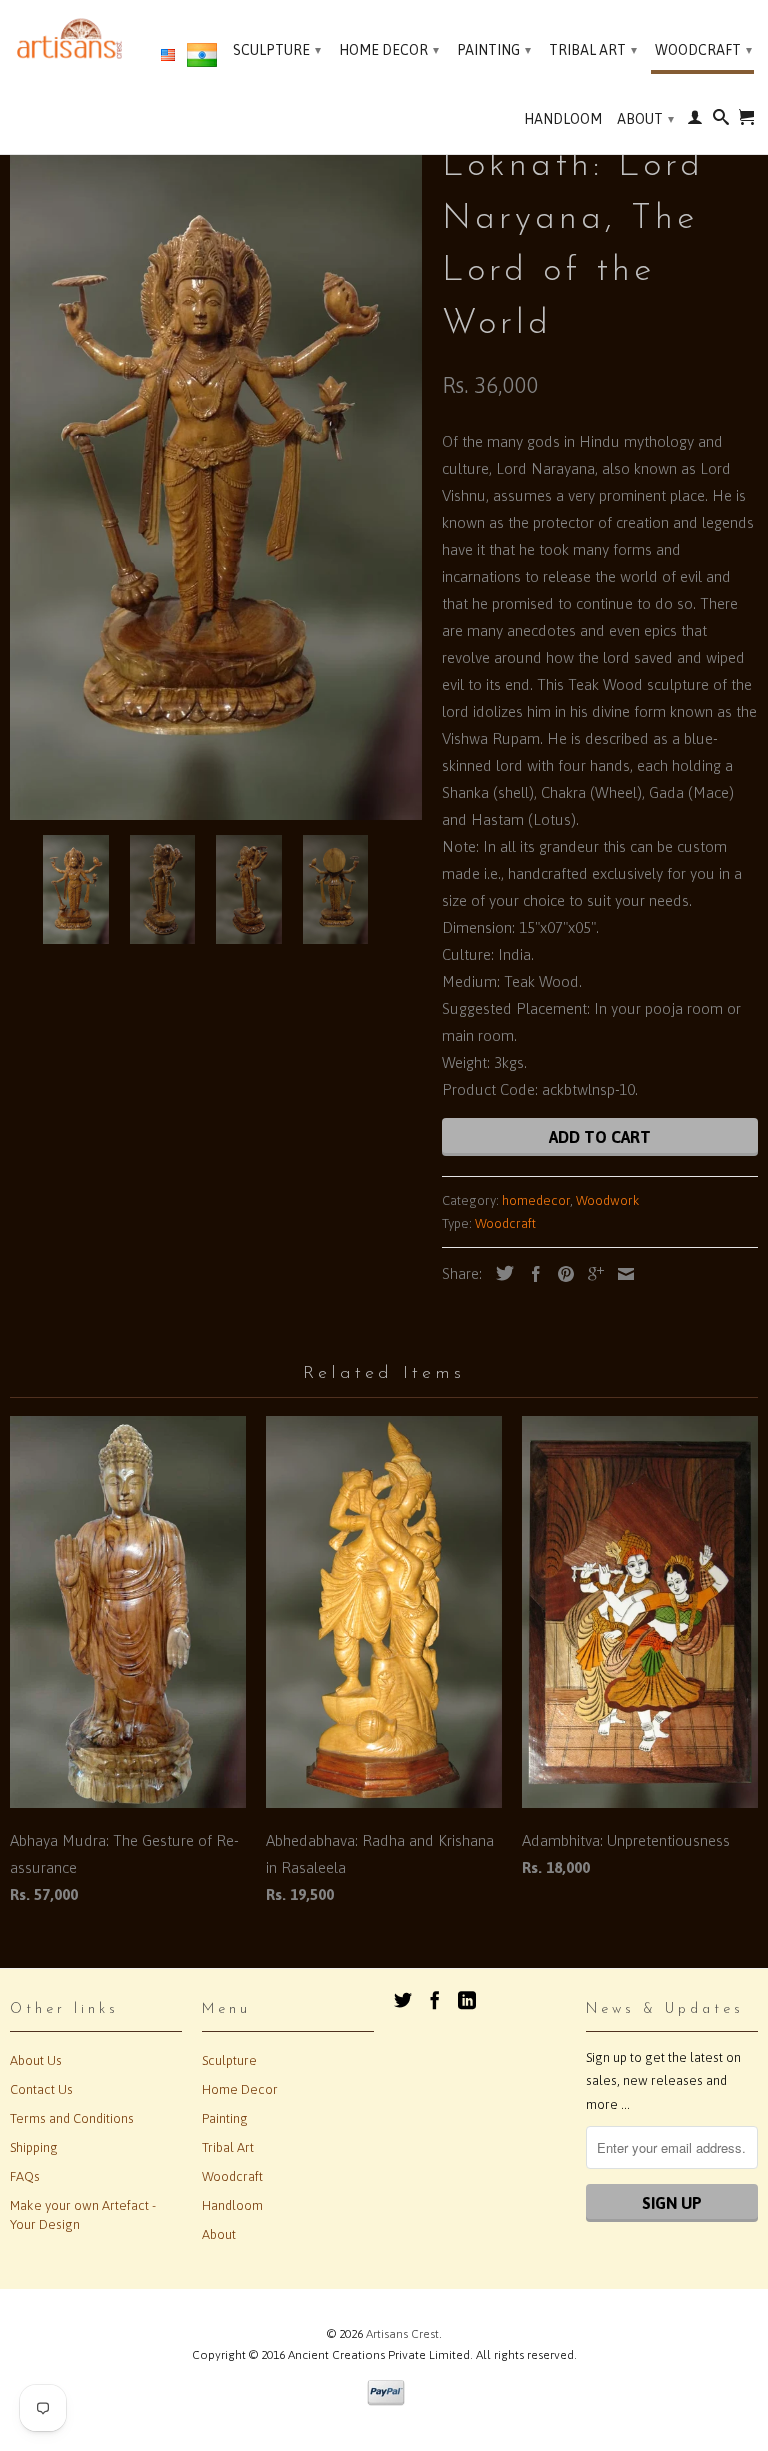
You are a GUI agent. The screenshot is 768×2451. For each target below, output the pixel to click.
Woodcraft (703, 50)
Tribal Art (593, 50)
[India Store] (202, 59)
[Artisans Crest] (72, 38)
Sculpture (277, 50)
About (645, 119)
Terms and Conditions (72, 2118)
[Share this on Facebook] (531, 1274)
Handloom (563, 119)
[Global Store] (168, 56)
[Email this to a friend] (621, 1274)
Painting (494, 50)
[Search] (721, 121)
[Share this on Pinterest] (561, 1274)
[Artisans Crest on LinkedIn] (467, 2000)
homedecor (536, 1200)
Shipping (34, 2147)
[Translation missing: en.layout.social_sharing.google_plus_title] (591, 1274)
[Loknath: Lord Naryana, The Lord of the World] (216, 478)
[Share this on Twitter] (500, 1273)
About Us (36, 2060)
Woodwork (608, 1200)
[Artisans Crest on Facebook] (435, 2000)
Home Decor (389, 50)
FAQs (25, 2176)
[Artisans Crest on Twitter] (403, 2000)
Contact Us (41, 2089)
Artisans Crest (402, 2334)
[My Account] (695, 121)
